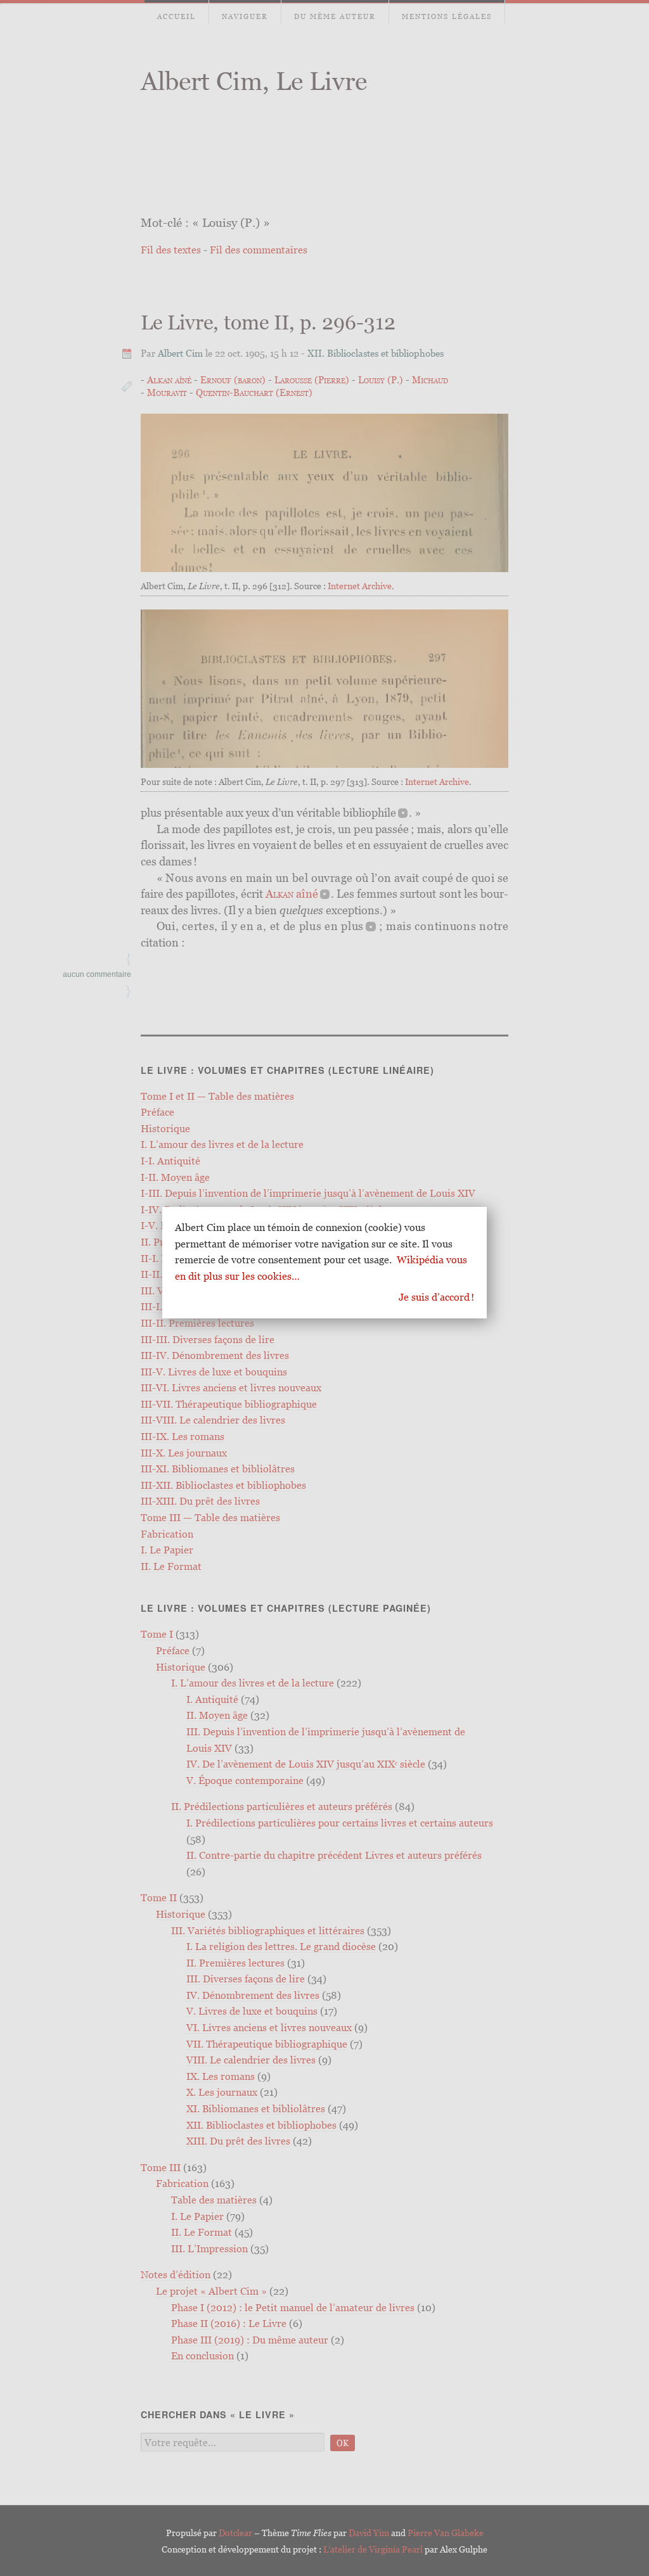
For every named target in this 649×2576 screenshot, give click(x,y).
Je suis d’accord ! (436, 1297)
